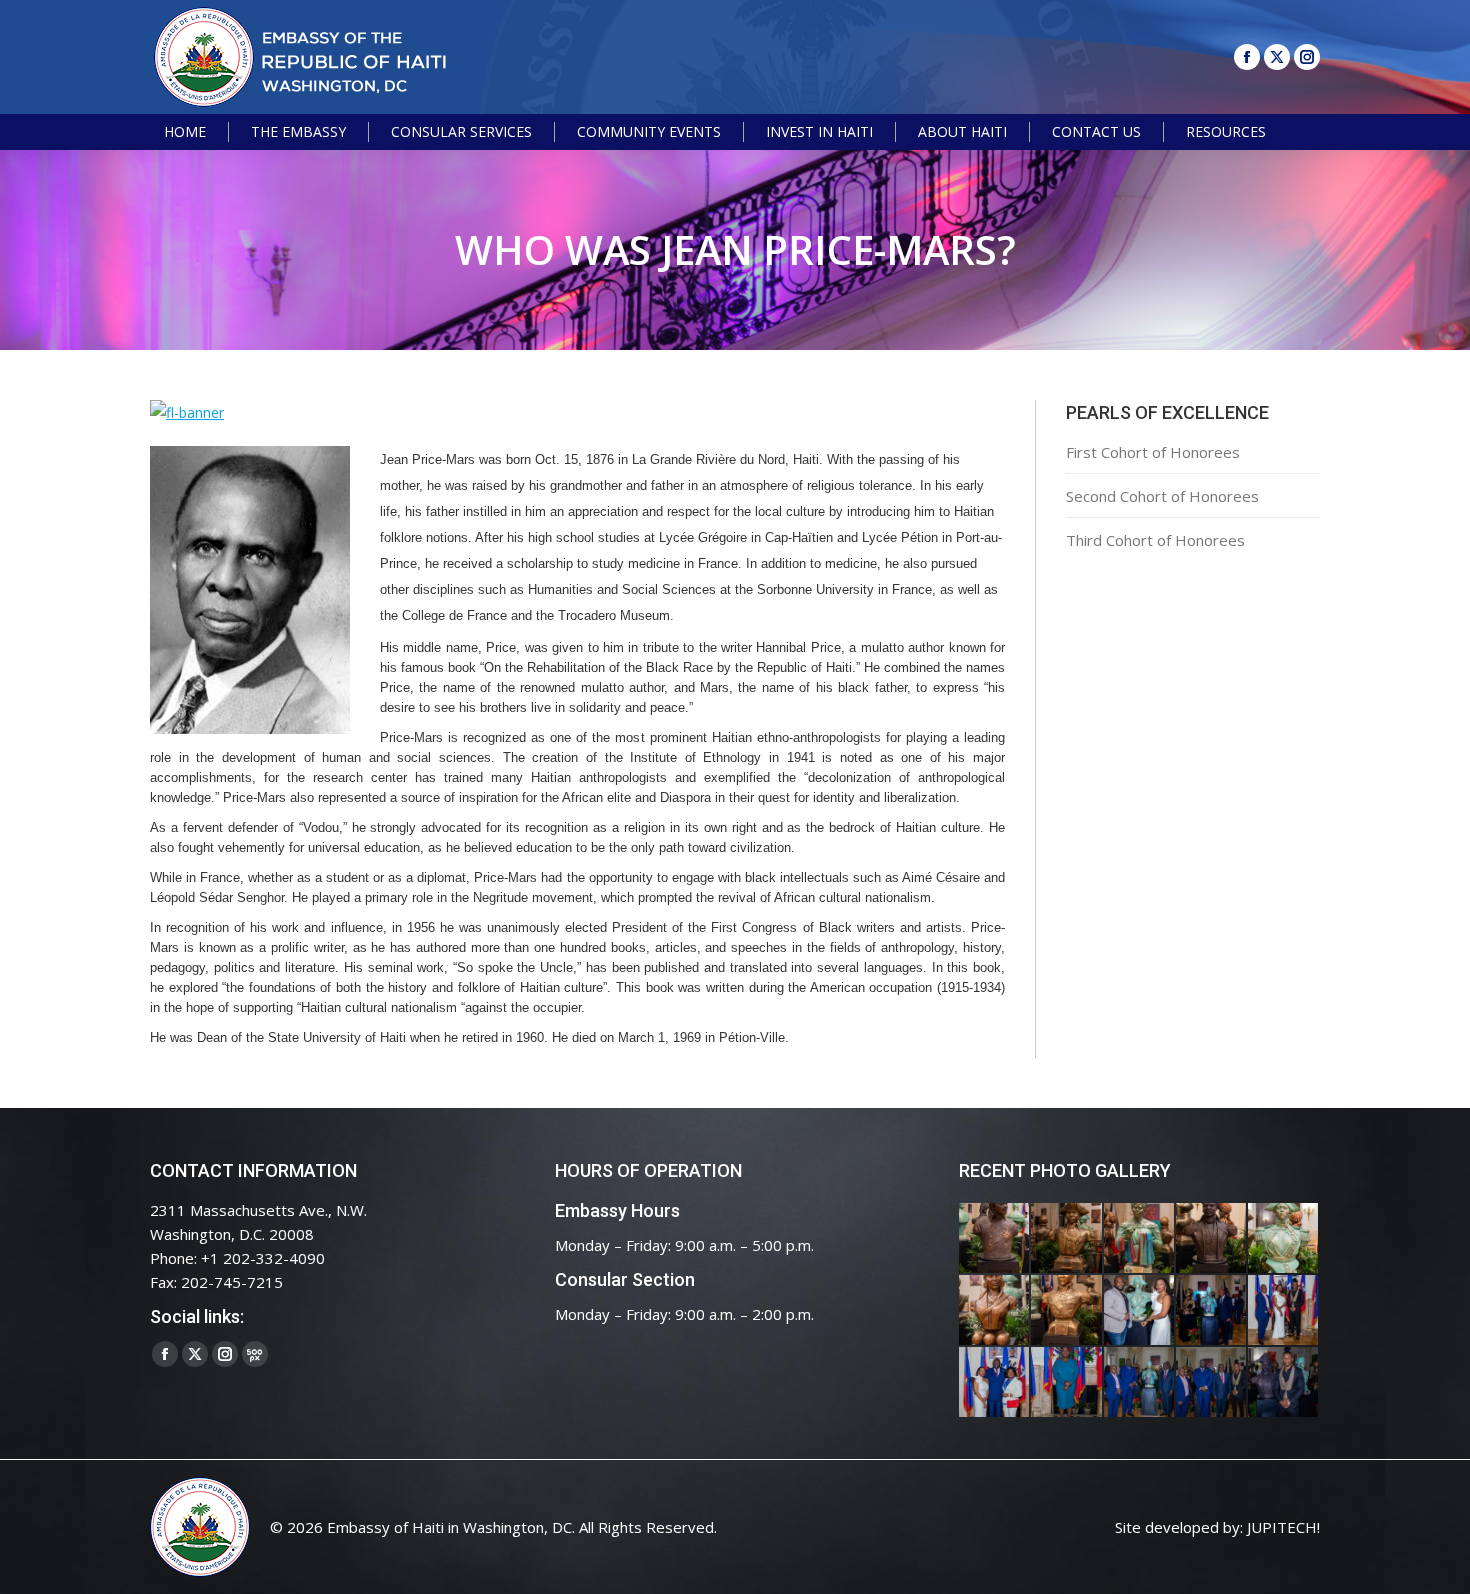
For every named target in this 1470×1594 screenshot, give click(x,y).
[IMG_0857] (1140, 1311)
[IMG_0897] (1067, 1239)
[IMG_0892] (1212, 1239)
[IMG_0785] (995, 1383)
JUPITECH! (1283, 1527)
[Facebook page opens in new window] (1247, 57)
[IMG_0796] (1284, 1311)
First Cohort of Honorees (1153, 452)
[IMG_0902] (995, 1239)
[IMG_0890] (1284, 1239)
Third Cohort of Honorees (1155, 540)
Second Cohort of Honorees (1162, 496)
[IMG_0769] (1212, 1383)
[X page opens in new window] (1277, 57)
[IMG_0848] (1212, 1311)
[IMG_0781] (1067, 1383)
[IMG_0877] (1067, 1311)
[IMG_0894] (1140, 1239)
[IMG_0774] (1140, 1383)
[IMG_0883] (995, 1311)
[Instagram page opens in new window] (1307, 57)
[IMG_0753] (1284, 1383)
